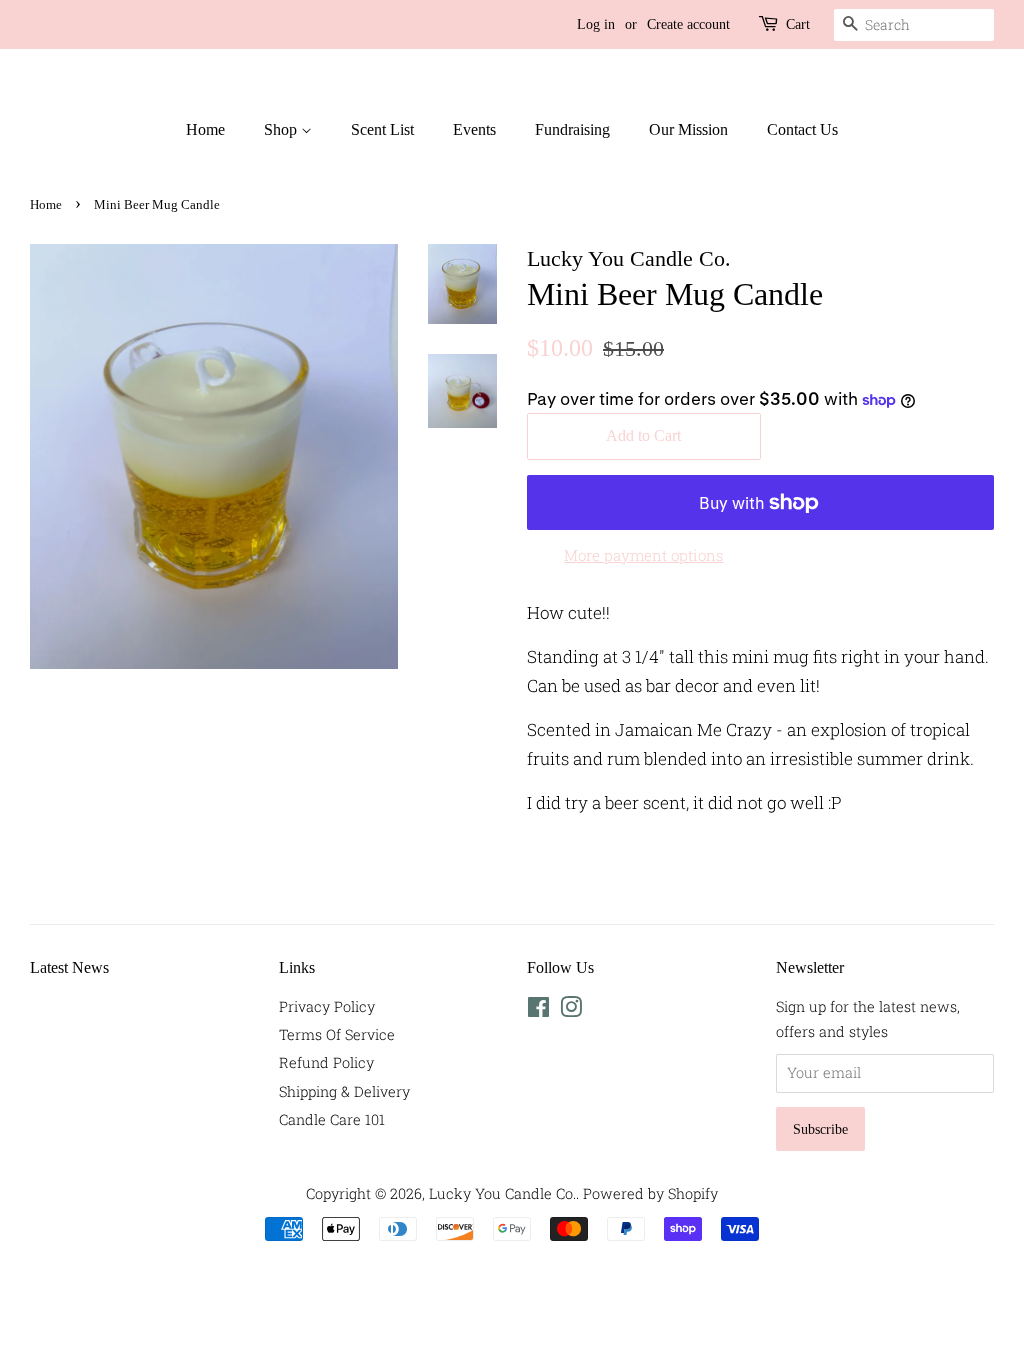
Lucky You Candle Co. (502, 1193)
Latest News (69, 967)
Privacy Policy (327, 1006)
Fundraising (572, 129)
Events (474, 129)
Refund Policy (326, 1062)
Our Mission (688, 129)
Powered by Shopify (650, 1193)
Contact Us (802, 129)
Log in (596, 24)
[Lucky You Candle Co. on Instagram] (571, 1010)
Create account (688, 24)
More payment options (643, 555)
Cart (798, 24)
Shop (282, 129)
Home (205, 129)
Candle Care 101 (332, 1119)
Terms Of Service (337, 1034)
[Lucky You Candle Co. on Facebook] (538, 1010)
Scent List (382, 129)
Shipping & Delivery (344, 1091)
